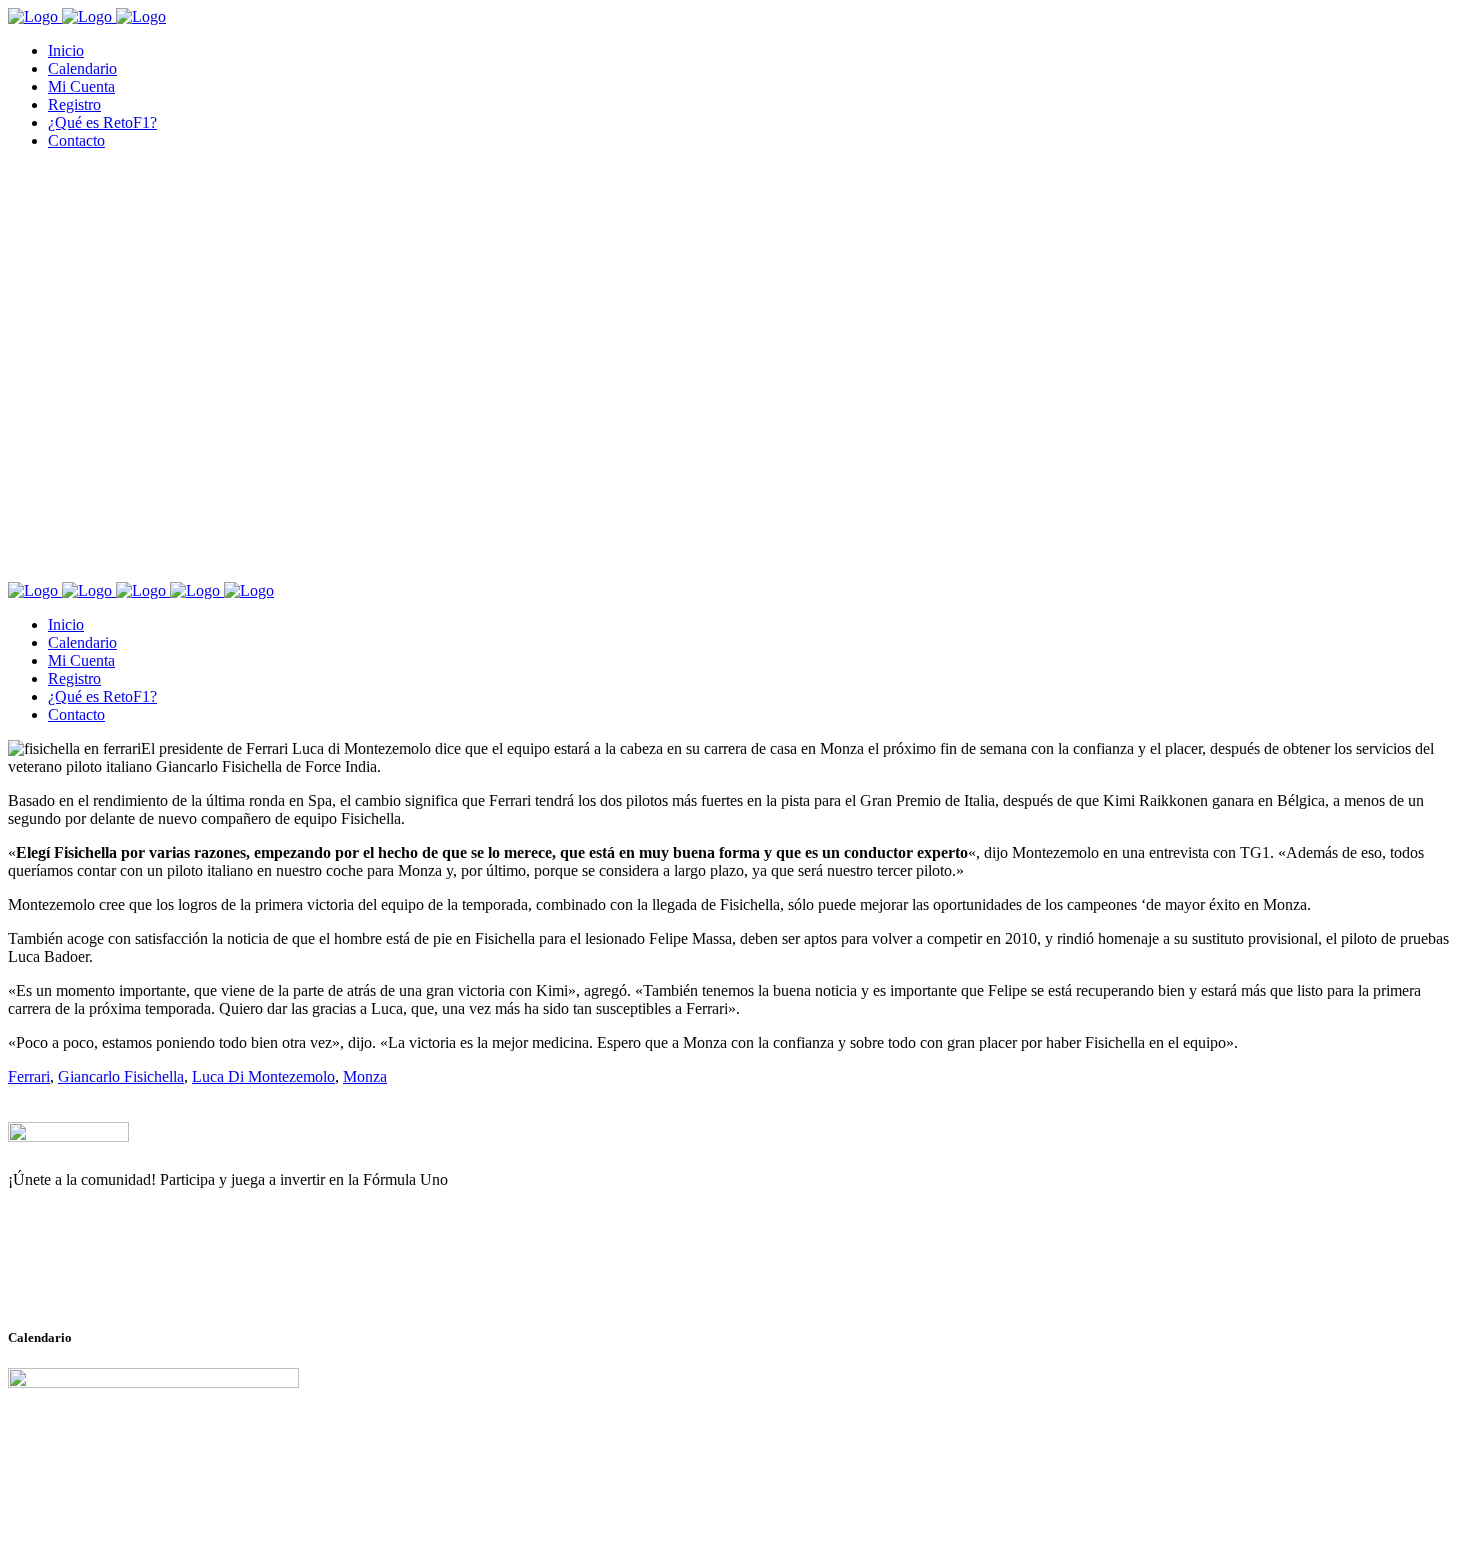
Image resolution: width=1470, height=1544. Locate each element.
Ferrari (29, 1076)
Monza (365, 1076)
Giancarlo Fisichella (121, 1076)
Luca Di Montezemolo (263, 1076)
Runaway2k (104, 1277)
